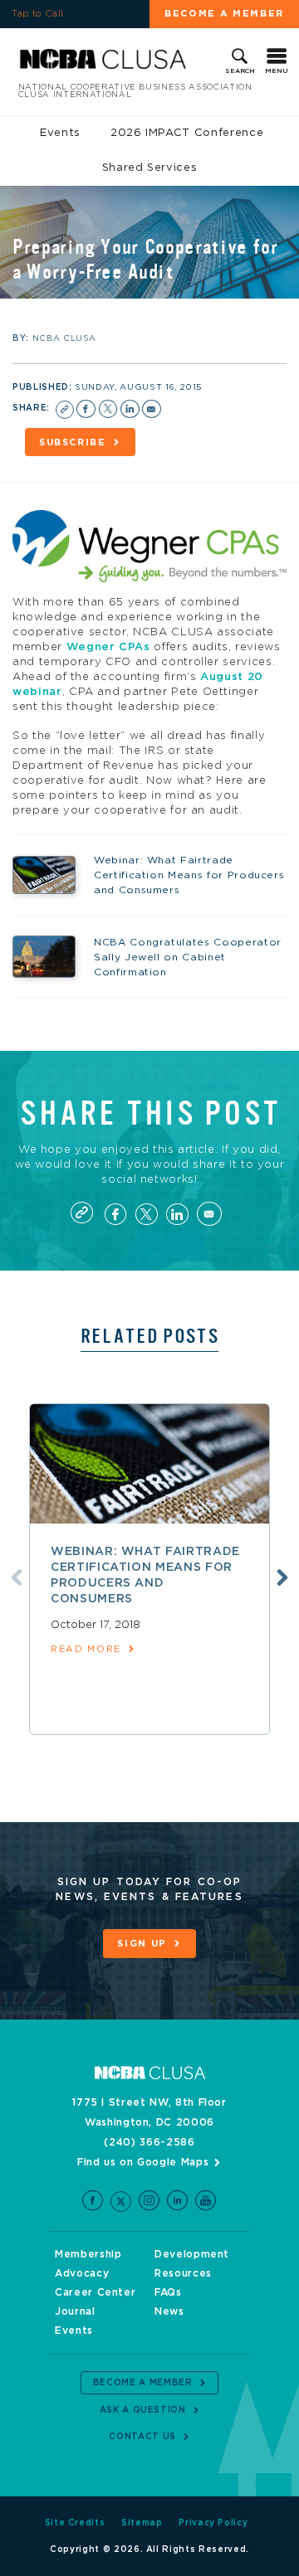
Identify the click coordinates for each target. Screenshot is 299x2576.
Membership (88, 2254)
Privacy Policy (213, 2523)
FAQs (168, 2292)
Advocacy (82, 2273)
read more (86, 1649)
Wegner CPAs (108, 647)
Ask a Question (143, 2410)
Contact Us (142, 2437)
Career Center (95, 2292)
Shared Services (150, 168)
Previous (17, 1577)
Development (192, 2254)
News (169, 2311)
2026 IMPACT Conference (187, 133)
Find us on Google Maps (143, 2162)
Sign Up (142, 1944)
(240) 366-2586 (149, 2142)
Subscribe (73, 442)
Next (282, 1577)
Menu (277, 71)
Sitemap (142, 2523)
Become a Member (224, 14)
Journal (75, 2311)
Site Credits (75, 2523)
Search (240, 71)
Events (60, 133)
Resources (183, 2273)
